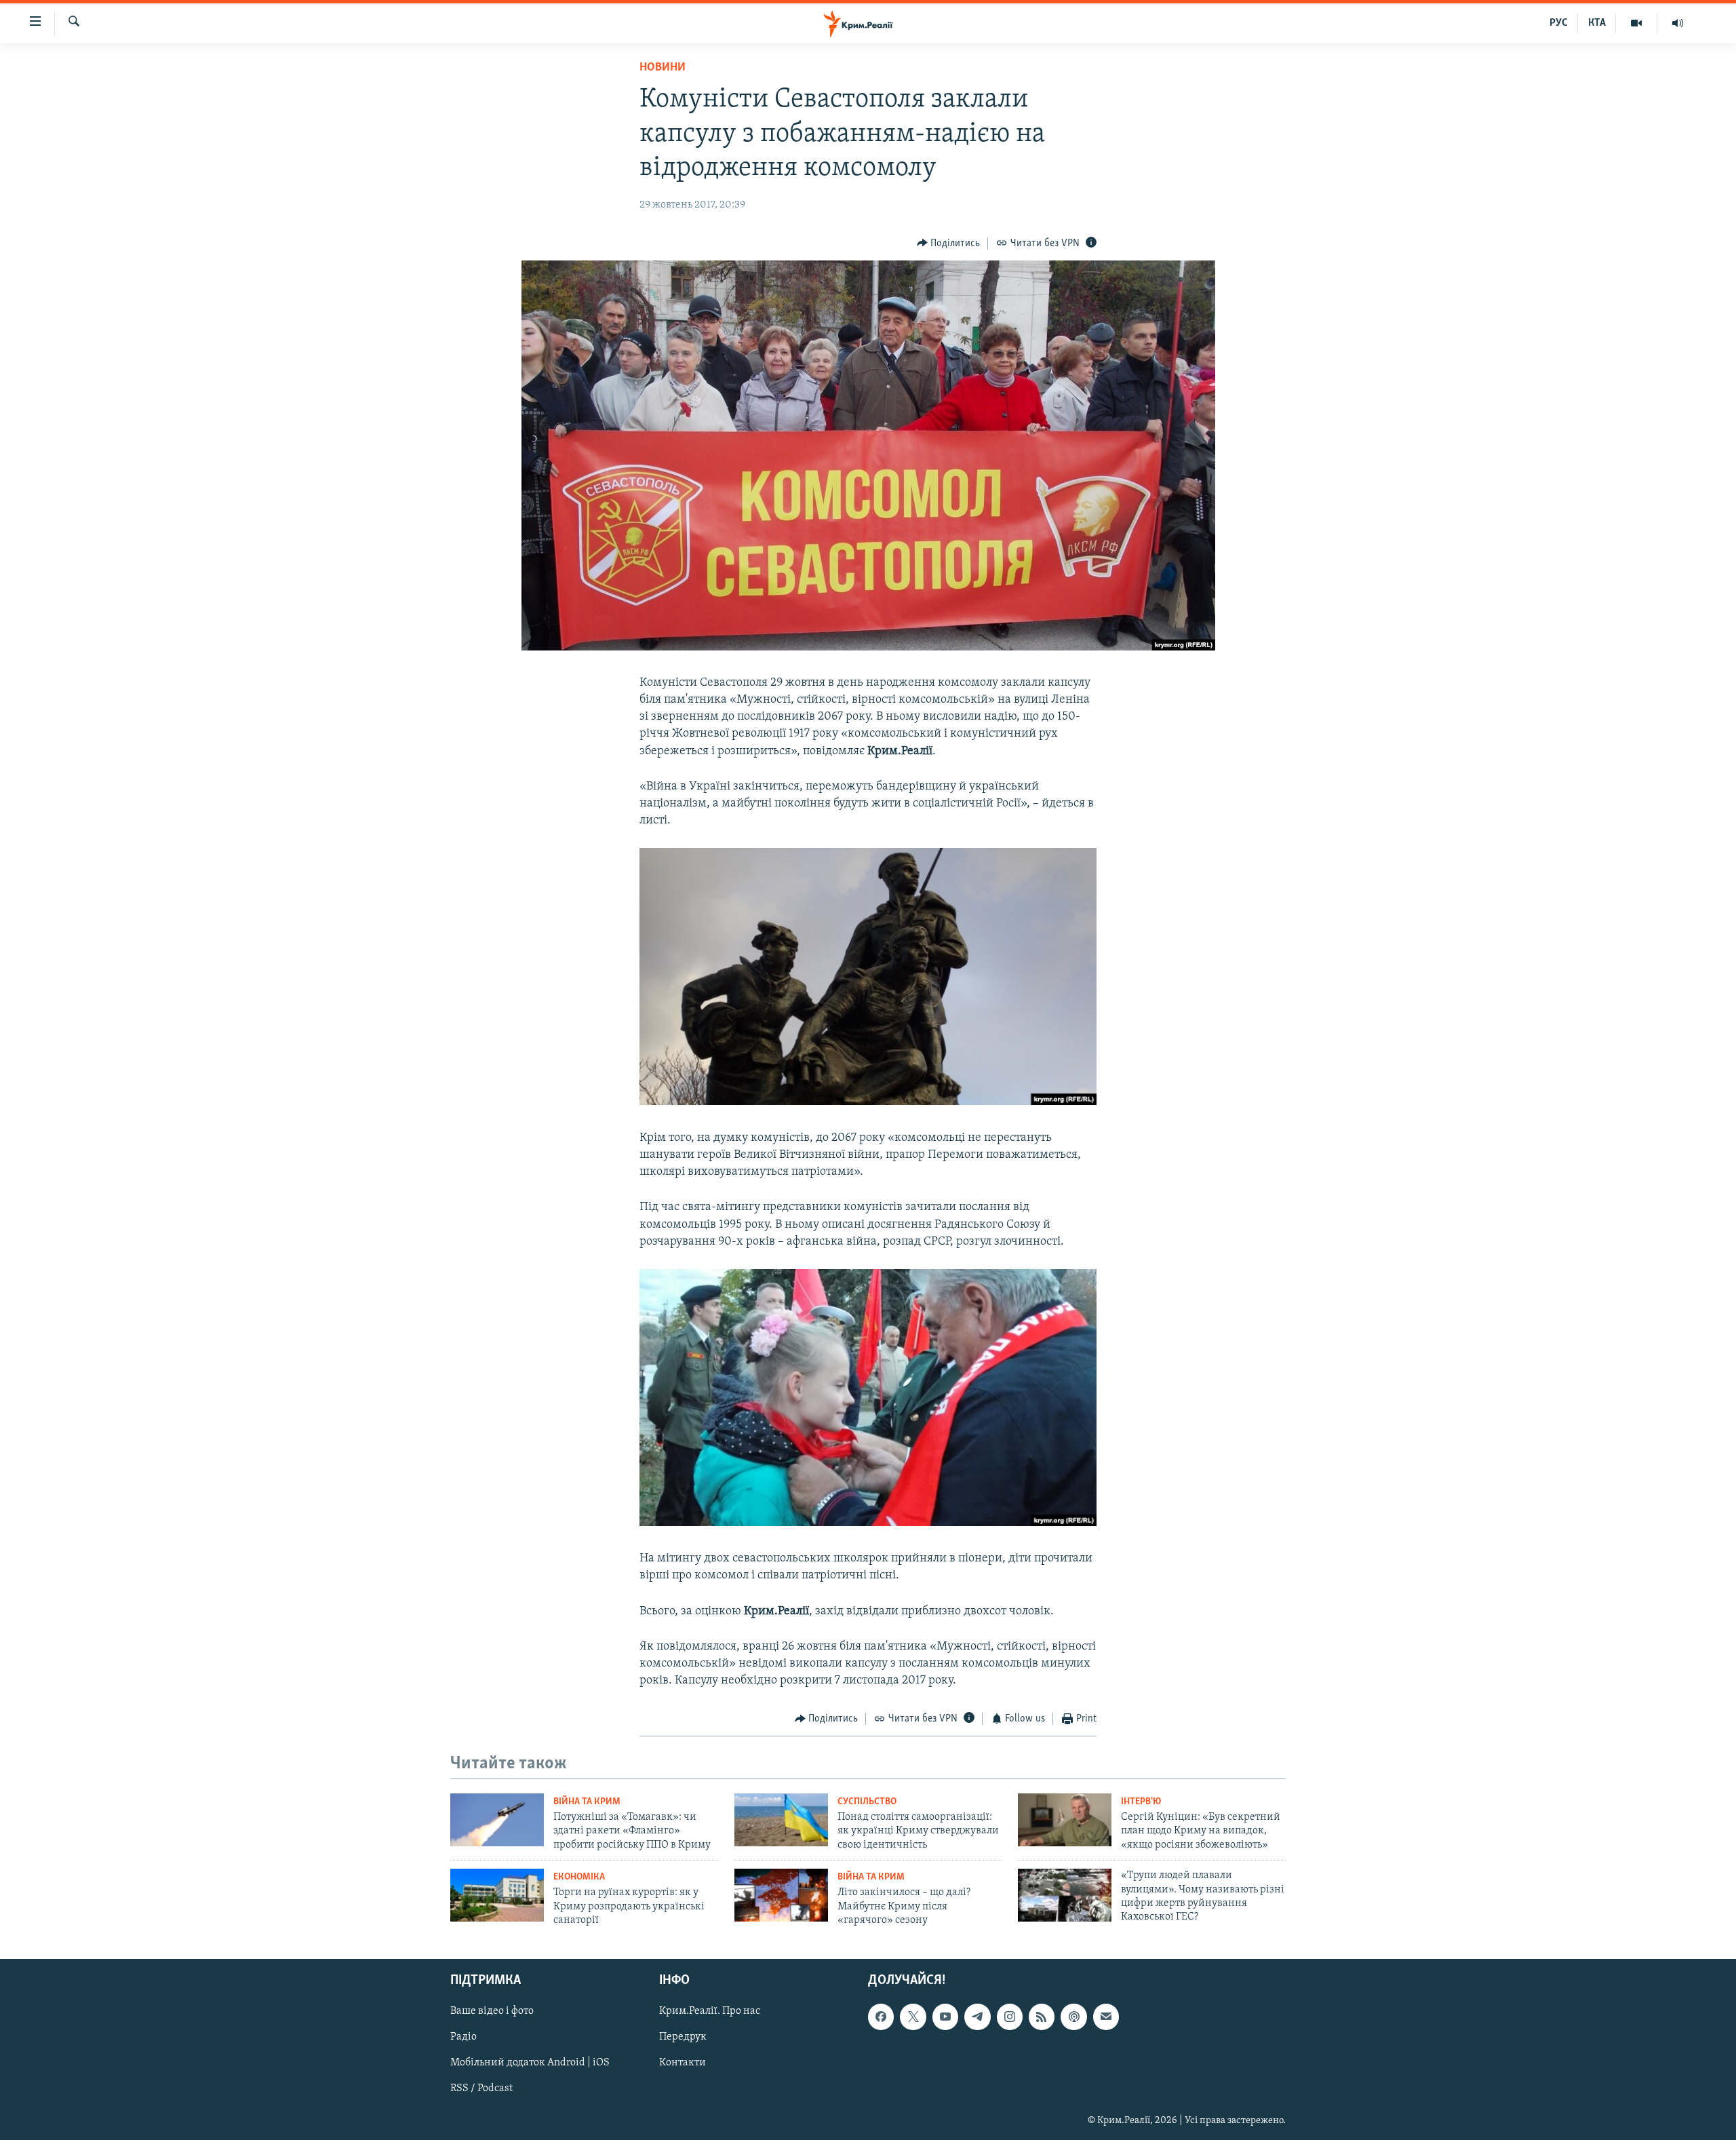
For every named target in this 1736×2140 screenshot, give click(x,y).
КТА (1597, 23)
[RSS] (1042, 2017)
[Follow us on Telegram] (977, 2017)
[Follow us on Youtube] (945, 2017)
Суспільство (867, 1802)
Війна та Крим (587, 1802)
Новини (663, 68)
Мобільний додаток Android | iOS (530, 2063)
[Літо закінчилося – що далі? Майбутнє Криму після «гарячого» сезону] (781, 1895)
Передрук (683, 2037)
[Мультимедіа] (1637, 23)
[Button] (949, 244)
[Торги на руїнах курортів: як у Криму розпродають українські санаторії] (497, 1895)
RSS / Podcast (481, 2088)
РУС (1559, 23)
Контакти (683, 2063)
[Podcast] (1073, 2017)
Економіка (579, 1877)
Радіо (463, 2037)
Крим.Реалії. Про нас (710, 2011)
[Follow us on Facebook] (881, 2017)
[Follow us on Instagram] (1010, 2017)
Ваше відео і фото (492, 2011)
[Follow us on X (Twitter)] (913, 2017)
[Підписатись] (1106, 2017)
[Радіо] (1678, 23)
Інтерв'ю (1141, 1802)
